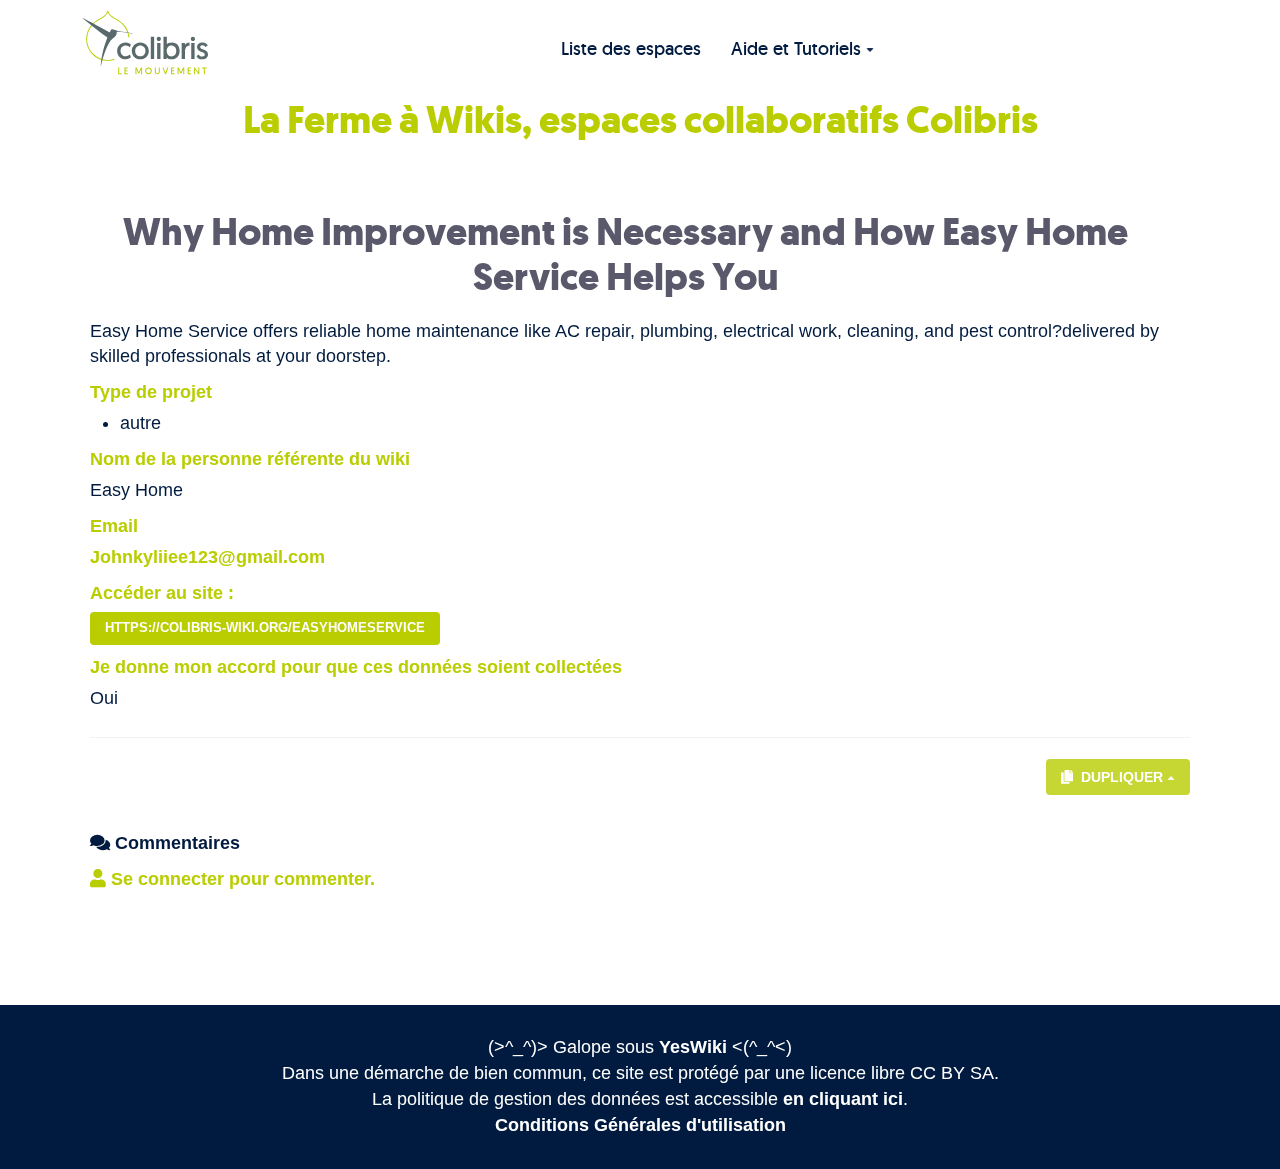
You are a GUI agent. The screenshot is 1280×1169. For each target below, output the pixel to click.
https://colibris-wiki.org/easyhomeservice (265, 627)
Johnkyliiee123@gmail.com (207, 557)
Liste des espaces (631, 48)
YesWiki (693, 1047)
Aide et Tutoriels (796, 48)
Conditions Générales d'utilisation (640, 1125)
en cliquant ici (843, 1099)
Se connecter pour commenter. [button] (240, 879)
